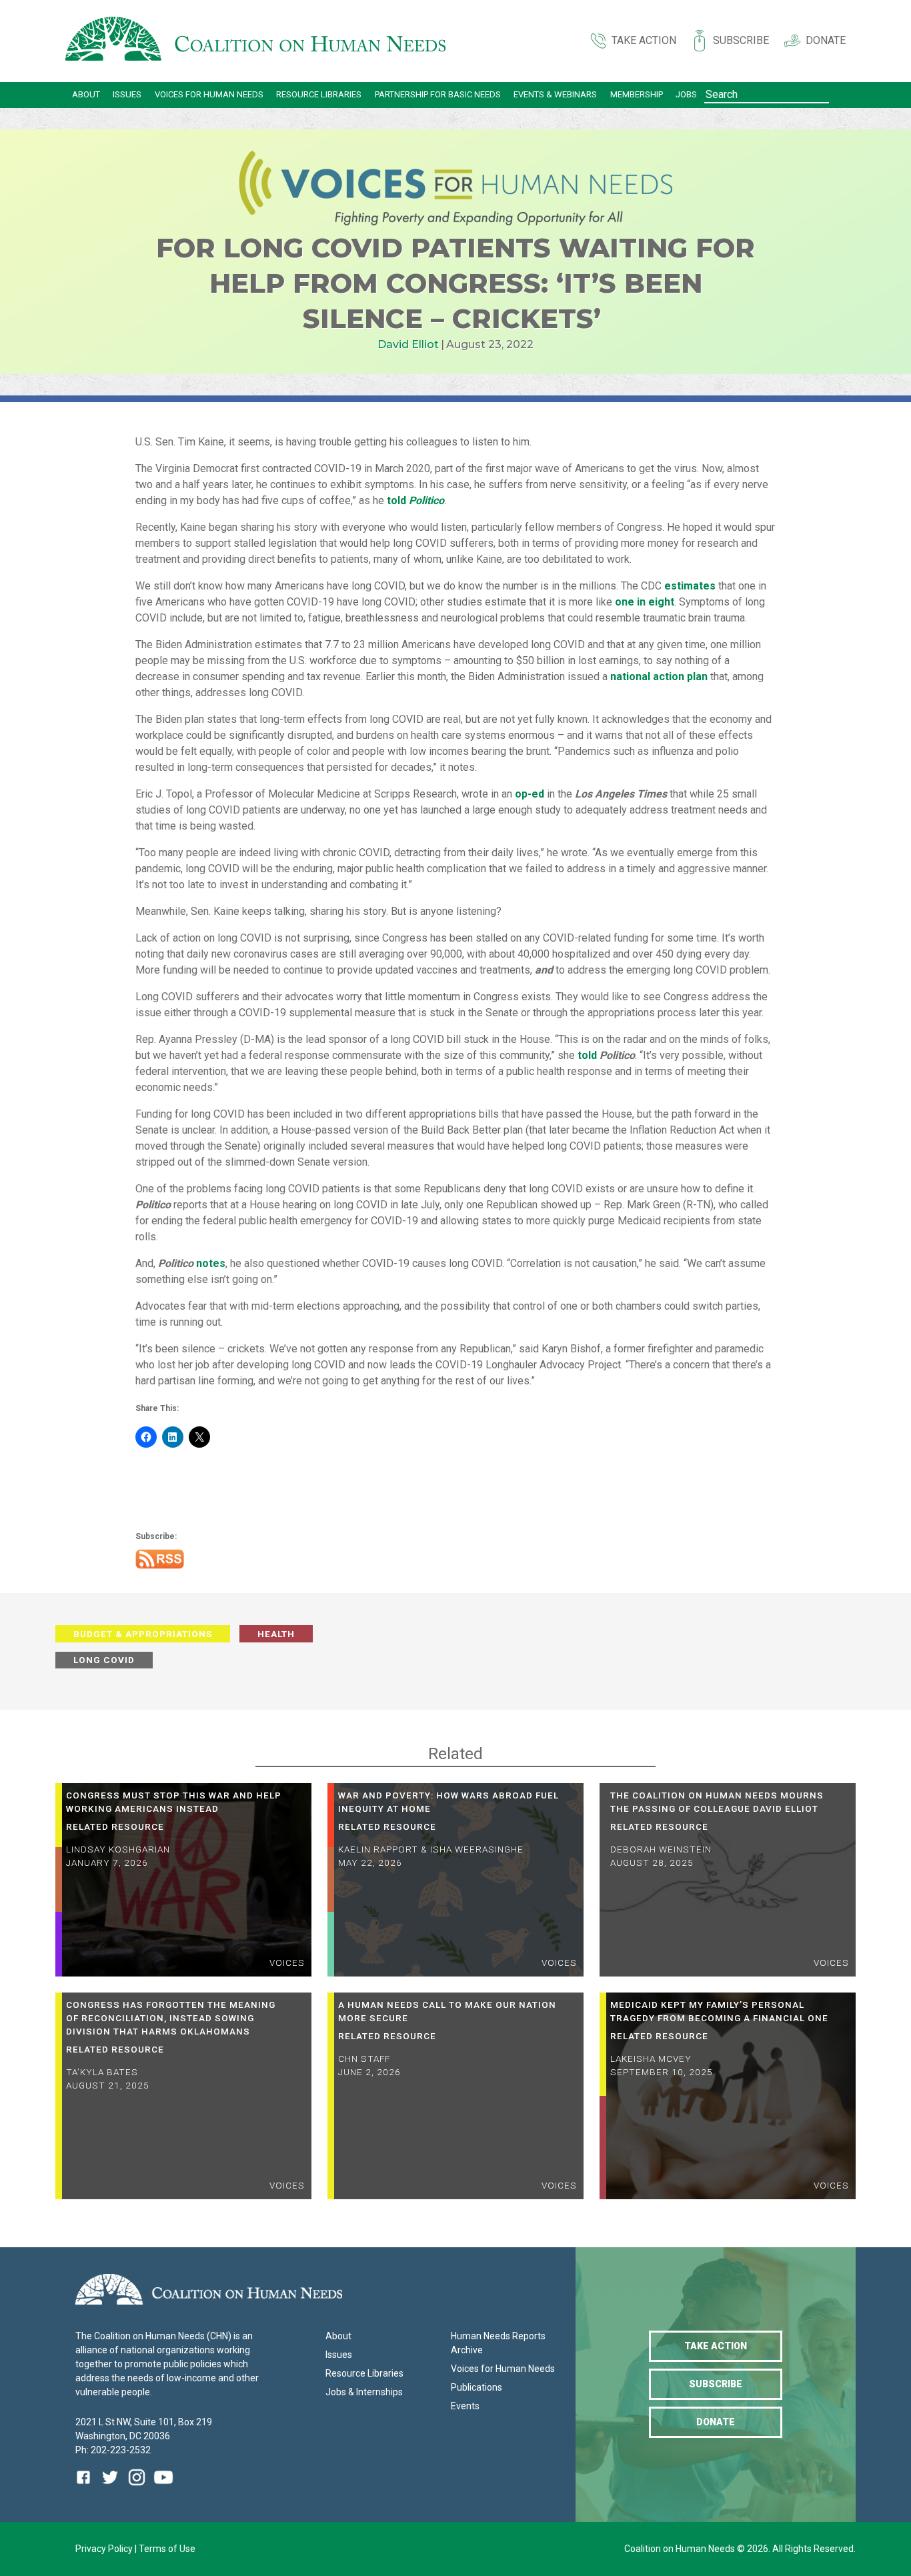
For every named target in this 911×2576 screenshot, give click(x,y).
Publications (477, 2387)
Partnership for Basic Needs (438, 94)
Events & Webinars (555, 94)
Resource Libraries (319, 94)
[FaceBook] (86, 2487)
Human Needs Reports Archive (498, 2343)
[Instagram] (137, 2487)
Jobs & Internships (364, 2392)
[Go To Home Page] (255, 41)
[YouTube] (163, 2487)
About (86, 94)
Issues (127, 94)
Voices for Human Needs (209, 94)
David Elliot (408, 344)
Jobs (686, 94)
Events (465, 2406)
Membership (637, 94)
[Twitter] (110, 2487)
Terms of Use (167, 2549)
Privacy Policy (105, 2549)
